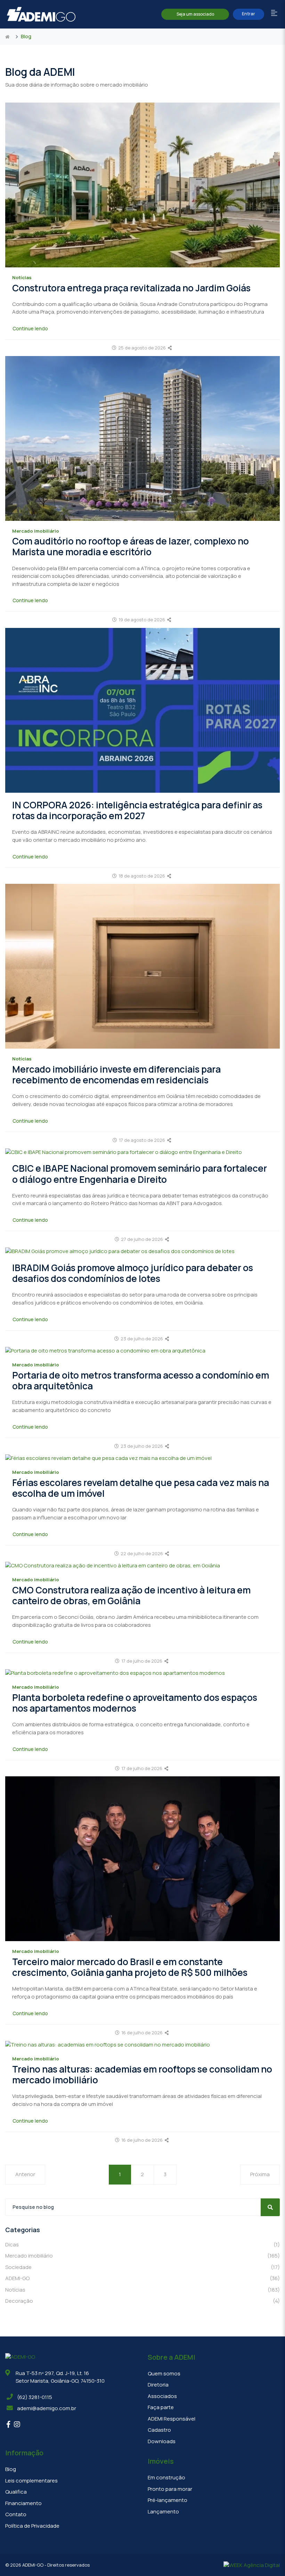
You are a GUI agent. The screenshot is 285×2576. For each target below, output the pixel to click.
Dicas (142, 2244)
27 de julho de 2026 (142, 1239)
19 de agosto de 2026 (142, 620)
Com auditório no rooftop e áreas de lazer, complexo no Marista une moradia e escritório (131, 546)
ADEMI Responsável (172, 2419)
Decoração (142, 2301)
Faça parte (161, 2407)
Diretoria (158, 2385)
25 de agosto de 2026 (142, 348)
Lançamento (163, 2512)
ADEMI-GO (142, 2278)
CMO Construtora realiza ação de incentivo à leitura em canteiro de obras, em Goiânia (131, 1595)
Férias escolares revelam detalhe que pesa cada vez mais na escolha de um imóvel (141, 1488)
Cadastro (159, 2430)
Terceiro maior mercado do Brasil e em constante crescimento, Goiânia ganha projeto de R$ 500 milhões (130, 1967)
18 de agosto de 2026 (142, 876)
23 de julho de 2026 (142, 1339)
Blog (11, 2469)
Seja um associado (195, 14)
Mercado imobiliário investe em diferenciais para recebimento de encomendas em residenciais (116, 1075)
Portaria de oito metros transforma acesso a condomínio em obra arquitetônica (141, 1380)
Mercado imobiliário (142, 2256)
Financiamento (23, 2503)
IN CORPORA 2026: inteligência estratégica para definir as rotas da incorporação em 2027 (137, 810)
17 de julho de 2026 (142, 1661)
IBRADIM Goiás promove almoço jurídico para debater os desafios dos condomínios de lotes (133, 1273)
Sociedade (142, 2267)
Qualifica (16, 2492)
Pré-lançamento (168, 2500)
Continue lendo (30, 328)
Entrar (249, 14)
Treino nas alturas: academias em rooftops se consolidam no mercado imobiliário (142, 2074)
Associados (162, 2396)
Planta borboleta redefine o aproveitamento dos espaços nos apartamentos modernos (135, 1703)
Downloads (162, 2441)
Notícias (142, 2290)
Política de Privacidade (32, 2526)
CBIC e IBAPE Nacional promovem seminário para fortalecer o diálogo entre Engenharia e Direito (140, 1174)
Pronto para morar (170, 2489)
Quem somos (164, 2373)
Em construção (166, 2477)
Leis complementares (31, 2481)
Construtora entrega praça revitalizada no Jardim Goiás (131, 288)
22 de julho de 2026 (142, 1553)
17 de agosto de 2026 (142, 1140)
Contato (16, 2514)
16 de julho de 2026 (142, 2033)
